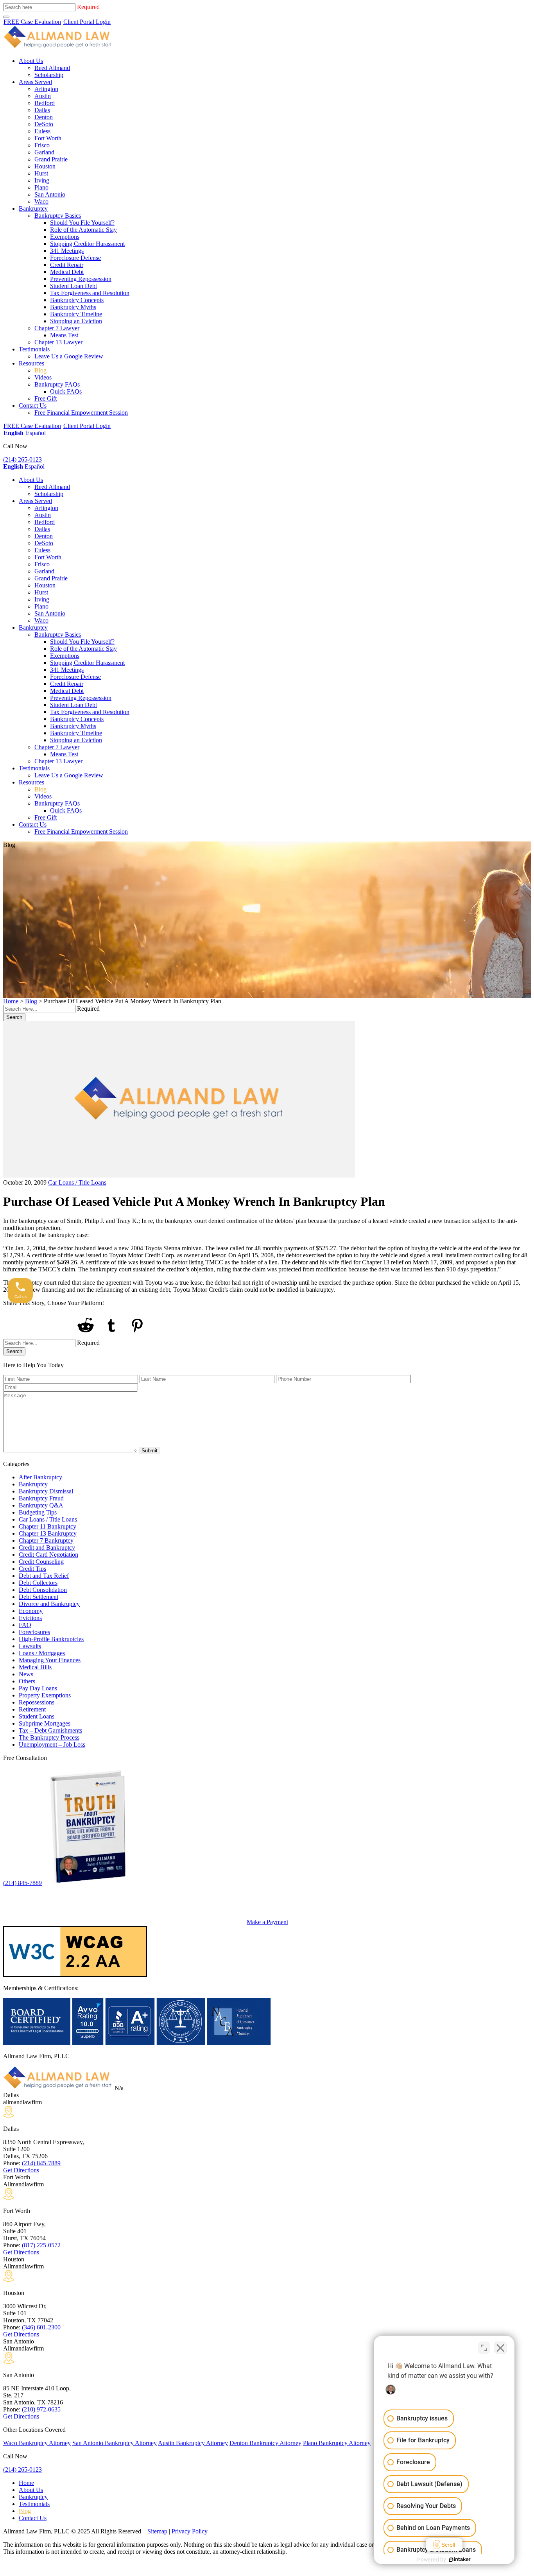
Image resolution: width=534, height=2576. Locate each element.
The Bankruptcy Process (49, 1737)
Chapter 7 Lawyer (57, 328)
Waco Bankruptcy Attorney (37, 2443)
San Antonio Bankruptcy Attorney (115, 2443)
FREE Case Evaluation (32, 22)
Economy (31, 1611)
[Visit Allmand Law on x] (15, 2569)
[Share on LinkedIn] (62, 1335)
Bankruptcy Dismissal (46, 1491)
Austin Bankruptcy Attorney (193, 2443)
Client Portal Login (87, 22)
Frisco (42, 145)
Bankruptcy (33, 209)
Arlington (46, 89)
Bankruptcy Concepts (77, 300)
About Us (31, 61)
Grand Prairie (51, 159)
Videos (43, 377)
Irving (42, 180)
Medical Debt (67, 272)
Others (27, 1681)
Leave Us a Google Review (69, 356)
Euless (42, 131)
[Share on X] (38, 1335)
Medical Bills (35, 1667)
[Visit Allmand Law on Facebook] (6, 2569)
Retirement (32, 1709)
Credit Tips (32, 1569)
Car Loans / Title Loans (77, 1182)
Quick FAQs (66, 391)
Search (14, 1017)
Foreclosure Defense (75, 258)
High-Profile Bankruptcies (51, 1639)
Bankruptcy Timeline (76, 314)
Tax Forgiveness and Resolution (90, 293)
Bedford (45, 103)
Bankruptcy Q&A (41, 1505)
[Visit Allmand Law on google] (46, 2569)
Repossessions (37, 1702)
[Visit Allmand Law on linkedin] (37, 2569)
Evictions (30, 1618)
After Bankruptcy (40, 1477)
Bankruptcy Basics (58, 216)
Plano (41, 187)
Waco (41, 201)
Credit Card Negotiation (48, 1555)
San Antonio (50, 194)
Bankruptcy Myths (73, 307)
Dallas (42, 110)
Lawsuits (30, 1646)
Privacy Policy (190, 2531)
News (26, 1674)
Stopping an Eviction (76, 321)
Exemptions (65, 237)
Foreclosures (34, 1632)
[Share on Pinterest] (138, 1335)
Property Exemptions (45, 1695)
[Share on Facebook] (15, 1335)
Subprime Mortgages (45, 1723)
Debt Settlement (39, 1597)
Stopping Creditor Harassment (87, 244)
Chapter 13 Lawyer (58, 342)
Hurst (41, 173)
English (13, 433)
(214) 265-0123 (22, 459)
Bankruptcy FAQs (57, 384)
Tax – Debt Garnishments (50, 1730)
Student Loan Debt (73, 286)
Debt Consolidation (43, 1590)
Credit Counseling (41, 1562)
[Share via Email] (187, 1335)
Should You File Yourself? (82, 223)
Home (11, 1001)
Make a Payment (267, 1922)
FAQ (25, 1625)
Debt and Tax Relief (44, 1576)
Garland (44, 152)
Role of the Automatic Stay (83, 230)
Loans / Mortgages (42, 1653)
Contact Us (33, 405)
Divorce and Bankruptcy (49, 1604)
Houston (45, 166)
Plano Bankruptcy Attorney (337, 2443)
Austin (43, 96)
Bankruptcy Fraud (41, 1498)
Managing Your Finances (50, 1660)
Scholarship (49, 75)
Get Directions (21, 2170)
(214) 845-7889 (22, 1883)
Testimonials (34, 349)
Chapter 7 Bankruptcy (46, 1540)
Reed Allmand (52, 68)
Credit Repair (67, 265)
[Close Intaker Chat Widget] (500, 2348)
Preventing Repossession (81, 279)
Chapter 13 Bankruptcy (48, 1533)
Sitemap (157, 2531)
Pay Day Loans (38, 1688)
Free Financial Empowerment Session (81, 413)
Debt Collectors (38, 1583)
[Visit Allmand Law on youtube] (26, 2569)
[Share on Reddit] (86, 1335)
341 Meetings (67, 251)
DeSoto (44, 124)
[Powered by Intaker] (460, 2560)
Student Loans (37, 1716)
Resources (31, 363)
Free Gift (46, 398)
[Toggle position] (484, 2348)
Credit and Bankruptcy (47, 1548)
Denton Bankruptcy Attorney (265, 2443)
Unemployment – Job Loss (52, 1744)
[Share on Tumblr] (112, 1335)
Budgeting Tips (38, 1512)
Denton (44, 117)
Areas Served (35, 82)
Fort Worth (48, 138)
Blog (40, 370)
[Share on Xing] (163, 1335)
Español (36, 433)
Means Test (64, 335)
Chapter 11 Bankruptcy (47, 1526)
